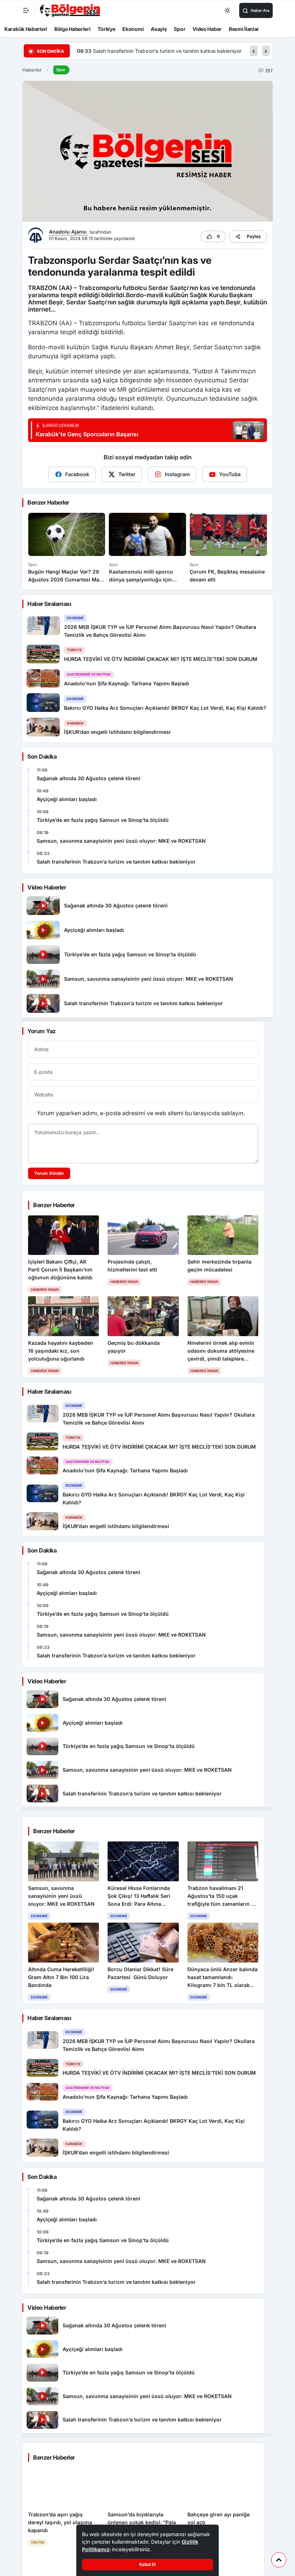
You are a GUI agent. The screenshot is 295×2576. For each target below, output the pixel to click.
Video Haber (207, 29)
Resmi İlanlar (244, 29)
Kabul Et (147, 2564)
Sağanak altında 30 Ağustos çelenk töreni (88, 778)
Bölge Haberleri (72, 29)
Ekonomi (133, 29)
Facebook (77, 474)
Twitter (127, 474)
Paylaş (254, 236)
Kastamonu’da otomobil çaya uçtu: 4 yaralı (142, 51)
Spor (180, 29)
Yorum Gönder (49, 1173)
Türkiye (106, 29)
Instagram (177, 474)
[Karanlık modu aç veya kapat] (228, 10)
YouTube (230, 474)
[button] (254, 51)
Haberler (32, 70)
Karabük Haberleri (26, 29)
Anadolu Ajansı (69, 232)
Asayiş (159, 29)
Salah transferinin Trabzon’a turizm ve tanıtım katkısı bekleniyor (116, 862)
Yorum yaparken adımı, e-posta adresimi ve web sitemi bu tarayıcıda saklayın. (141, 1113)
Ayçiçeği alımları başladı (67, 799)
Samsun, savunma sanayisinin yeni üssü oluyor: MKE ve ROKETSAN (121, 841)
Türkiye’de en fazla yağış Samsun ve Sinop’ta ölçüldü (103, 820)
